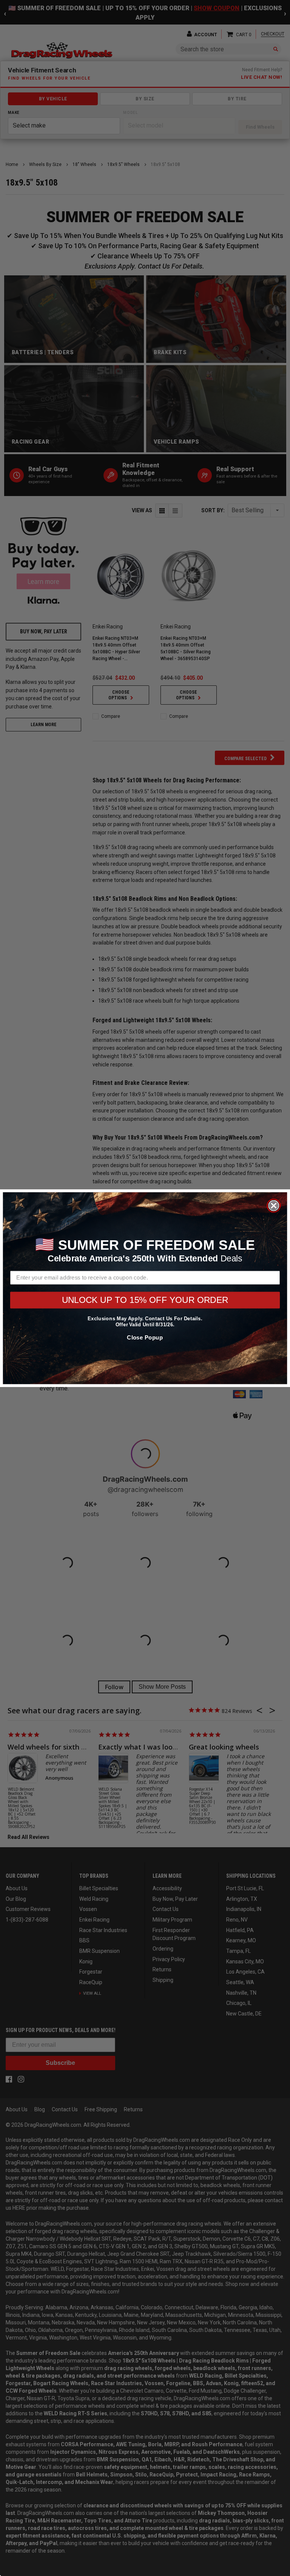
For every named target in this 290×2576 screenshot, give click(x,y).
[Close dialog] (274, 1205)
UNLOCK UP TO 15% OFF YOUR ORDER (145, 1300)
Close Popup (145, 1337)
